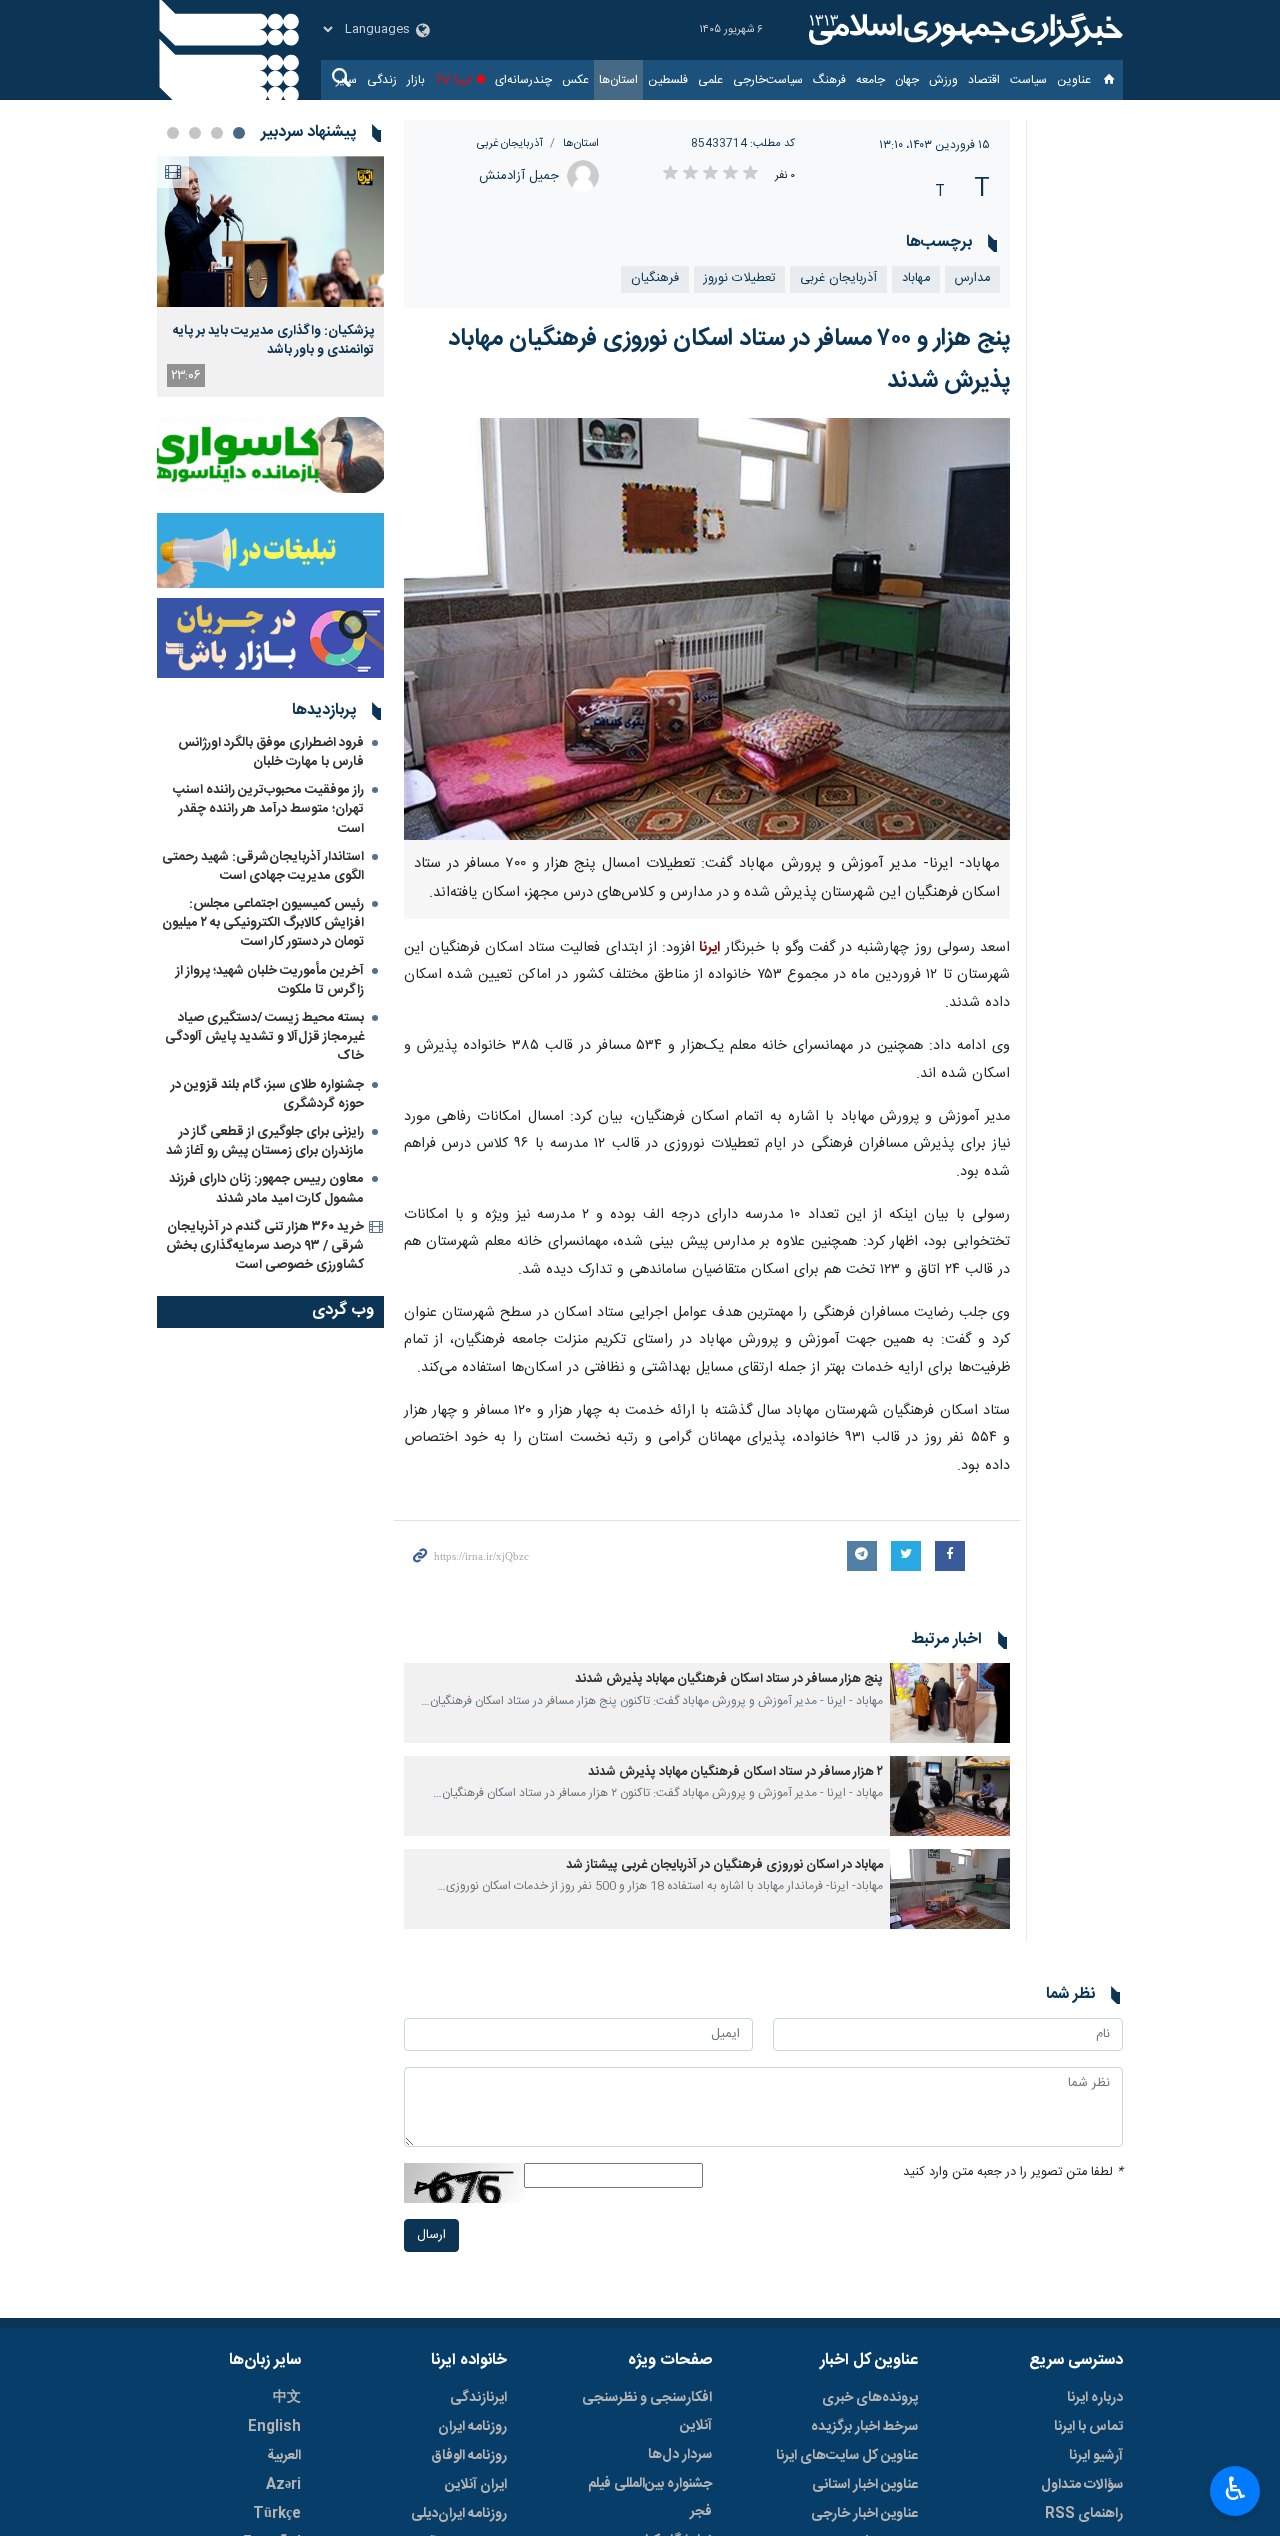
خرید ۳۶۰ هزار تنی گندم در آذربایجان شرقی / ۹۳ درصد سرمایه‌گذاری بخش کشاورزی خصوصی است (265, 1246)
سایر (346, 80)
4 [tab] (173, 133)
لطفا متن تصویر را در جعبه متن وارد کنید (1013, 2172)
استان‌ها (618, 80)
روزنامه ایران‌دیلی (459, 2514)
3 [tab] (195, 133)
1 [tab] (239, 133)
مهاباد (916, 278)
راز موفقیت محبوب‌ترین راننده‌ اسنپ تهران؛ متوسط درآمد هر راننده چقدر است (268, 809)
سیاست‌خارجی (768, 80)
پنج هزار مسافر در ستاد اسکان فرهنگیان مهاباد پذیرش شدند (729, 1679)
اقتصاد (984, 80)
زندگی (382, 80)
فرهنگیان (655, 278)
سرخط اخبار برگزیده (864, 2427)
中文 (287, 2398)
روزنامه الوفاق (469, 2456)
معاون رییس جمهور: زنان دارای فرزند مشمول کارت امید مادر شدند (266, 1188)
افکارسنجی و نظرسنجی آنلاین (647, 2412)
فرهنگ (829, 80)
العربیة (284, 2456)
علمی (710, 80)
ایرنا (963, 30)
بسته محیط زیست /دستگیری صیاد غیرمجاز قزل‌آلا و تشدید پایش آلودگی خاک (264, 1037)
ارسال (431, 2235)
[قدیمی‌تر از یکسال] (950, 1703)
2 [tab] (217, 133)
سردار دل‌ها (680, 2455)
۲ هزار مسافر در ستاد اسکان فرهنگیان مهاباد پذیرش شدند (735, 1772)
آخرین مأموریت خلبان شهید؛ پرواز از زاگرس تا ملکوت (270, 980)
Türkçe (277, 2514)
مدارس (972, 278)
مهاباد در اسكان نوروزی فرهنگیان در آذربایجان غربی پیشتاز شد (724, 1865)
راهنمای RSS (1084, 2514)
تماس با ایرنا (1088, 2427)
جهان (907, 80)
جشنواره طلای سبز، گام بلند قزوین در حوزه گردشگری (267, 1094)
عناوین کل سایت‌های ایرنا (847, 2456)
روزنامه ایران (472, 2427)
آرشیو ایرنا (1096, 2456)
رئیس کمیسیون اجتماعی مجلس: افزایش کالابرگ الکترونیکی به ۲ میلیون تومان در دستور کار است (263, 923)
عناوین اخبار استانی (865, 2485)
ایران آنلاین (476, 2485)
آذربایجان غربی (510, 143)
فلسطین (668, 80)
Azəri (283, 2485)
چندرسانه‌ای (523, 80)
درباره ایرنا (1095, 2398)
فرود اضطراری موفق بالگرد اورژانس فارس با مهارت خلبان (271, 752)
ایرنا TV (453, 80)
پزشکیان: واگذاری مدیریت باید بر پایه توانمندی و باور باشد (273, 340)
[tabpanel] (270, 276)
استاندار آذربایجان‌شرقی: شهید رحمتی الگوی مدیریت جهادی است (263, 866)
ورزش (943, 80)
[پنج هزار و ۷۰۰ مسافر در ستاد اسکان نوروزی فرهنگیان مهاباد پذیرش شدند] (707, 629)
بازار (416, 80)
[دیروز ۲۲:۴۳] (270, 231)
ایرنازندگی (478, 2398)
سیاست (1028, 80)
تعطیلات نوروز (739, 278)
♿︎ (1235, 2489)
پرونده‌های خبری (870, 2398)
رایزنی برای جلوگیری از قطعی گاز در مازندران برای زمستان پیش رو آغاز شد (265, 1141)
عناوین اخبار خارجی (864, 2514)
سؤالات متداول (1082, 2485)
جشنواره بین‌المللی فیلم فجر (650, 2498)
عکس (575, 80)
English (274, 2427)
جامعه (870, 80)
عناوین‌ (1074, 80)
